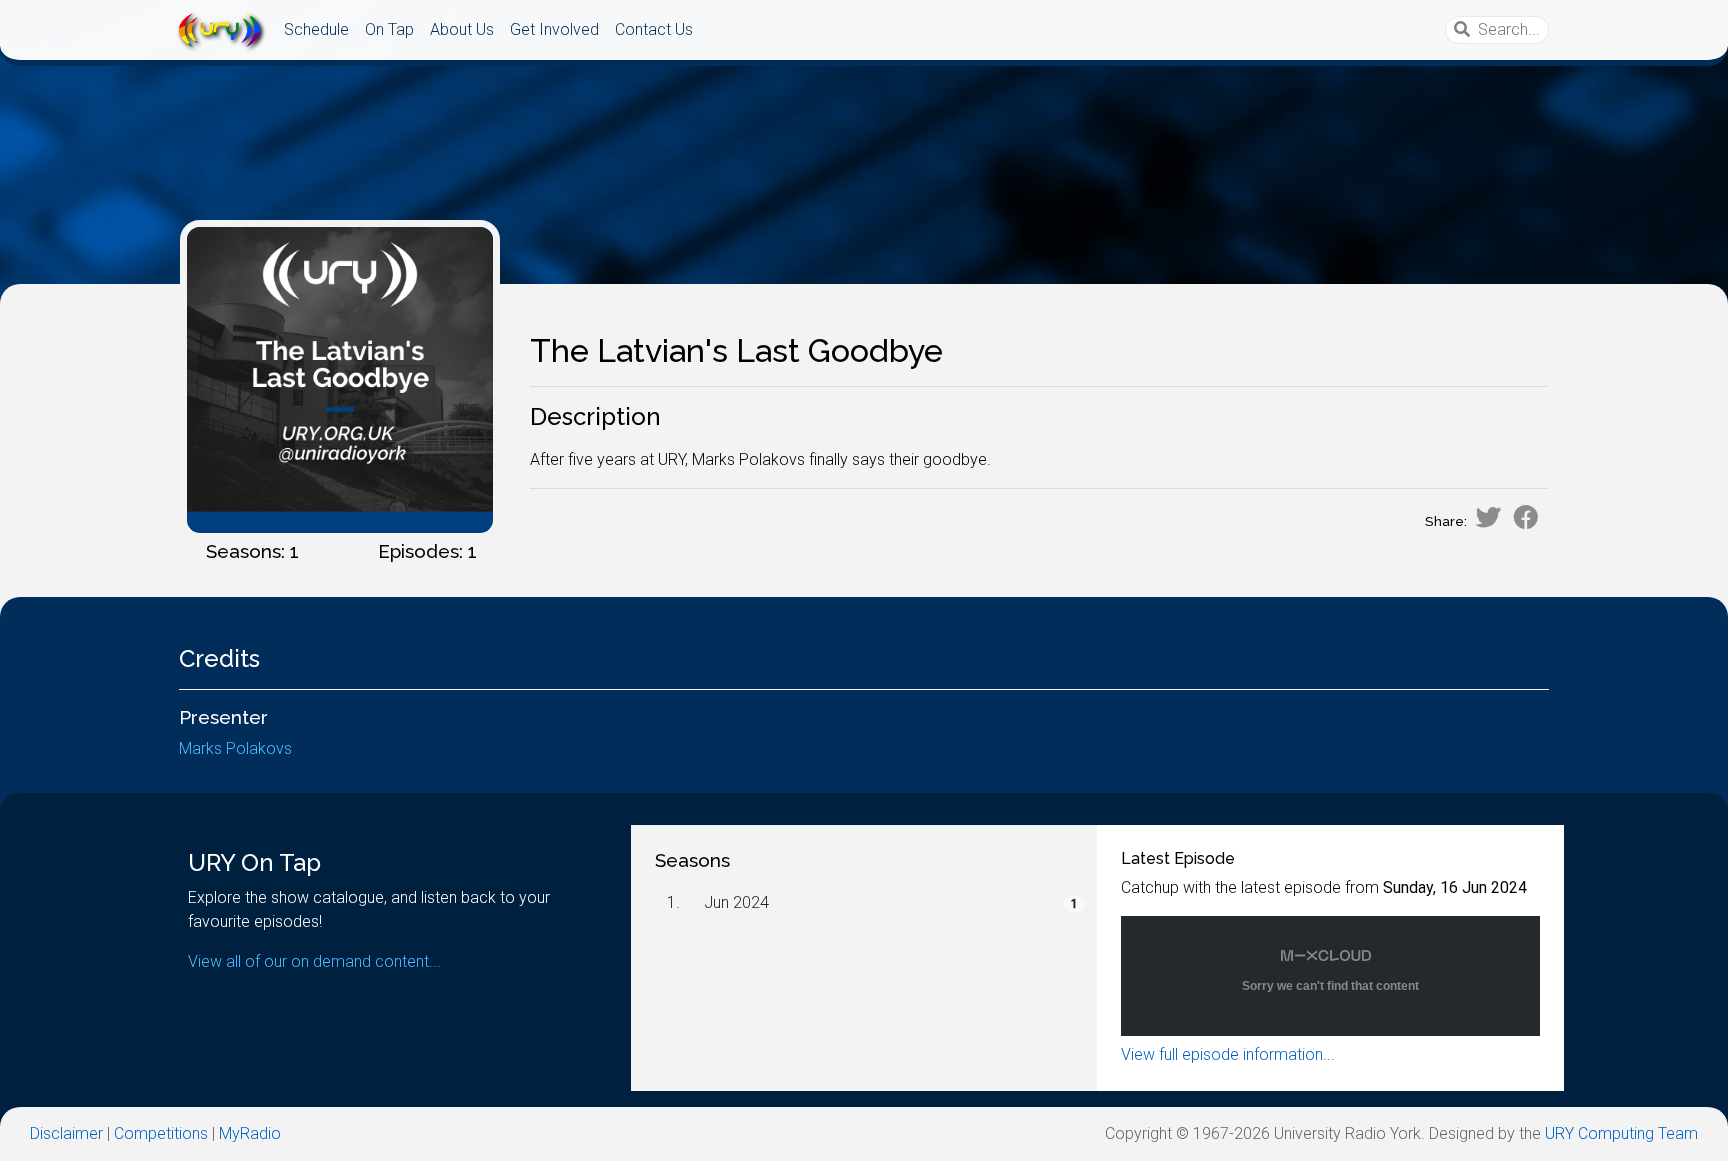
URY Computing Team (1621, 1133)
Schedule (316, 29)
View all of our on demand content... (314, 961)
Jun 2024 (736, 902)
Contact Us (654, 29)
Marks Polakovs (235, 748)
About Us (462, 29)
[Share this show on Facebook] (1526, 517)
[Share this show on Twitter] (1488, 517)
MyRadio (250, 1133)
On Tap (389, 29)
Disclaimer (66, 1133)
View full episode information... (1228, 1054)
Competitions (161, 1133)
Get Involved (554, 29)
